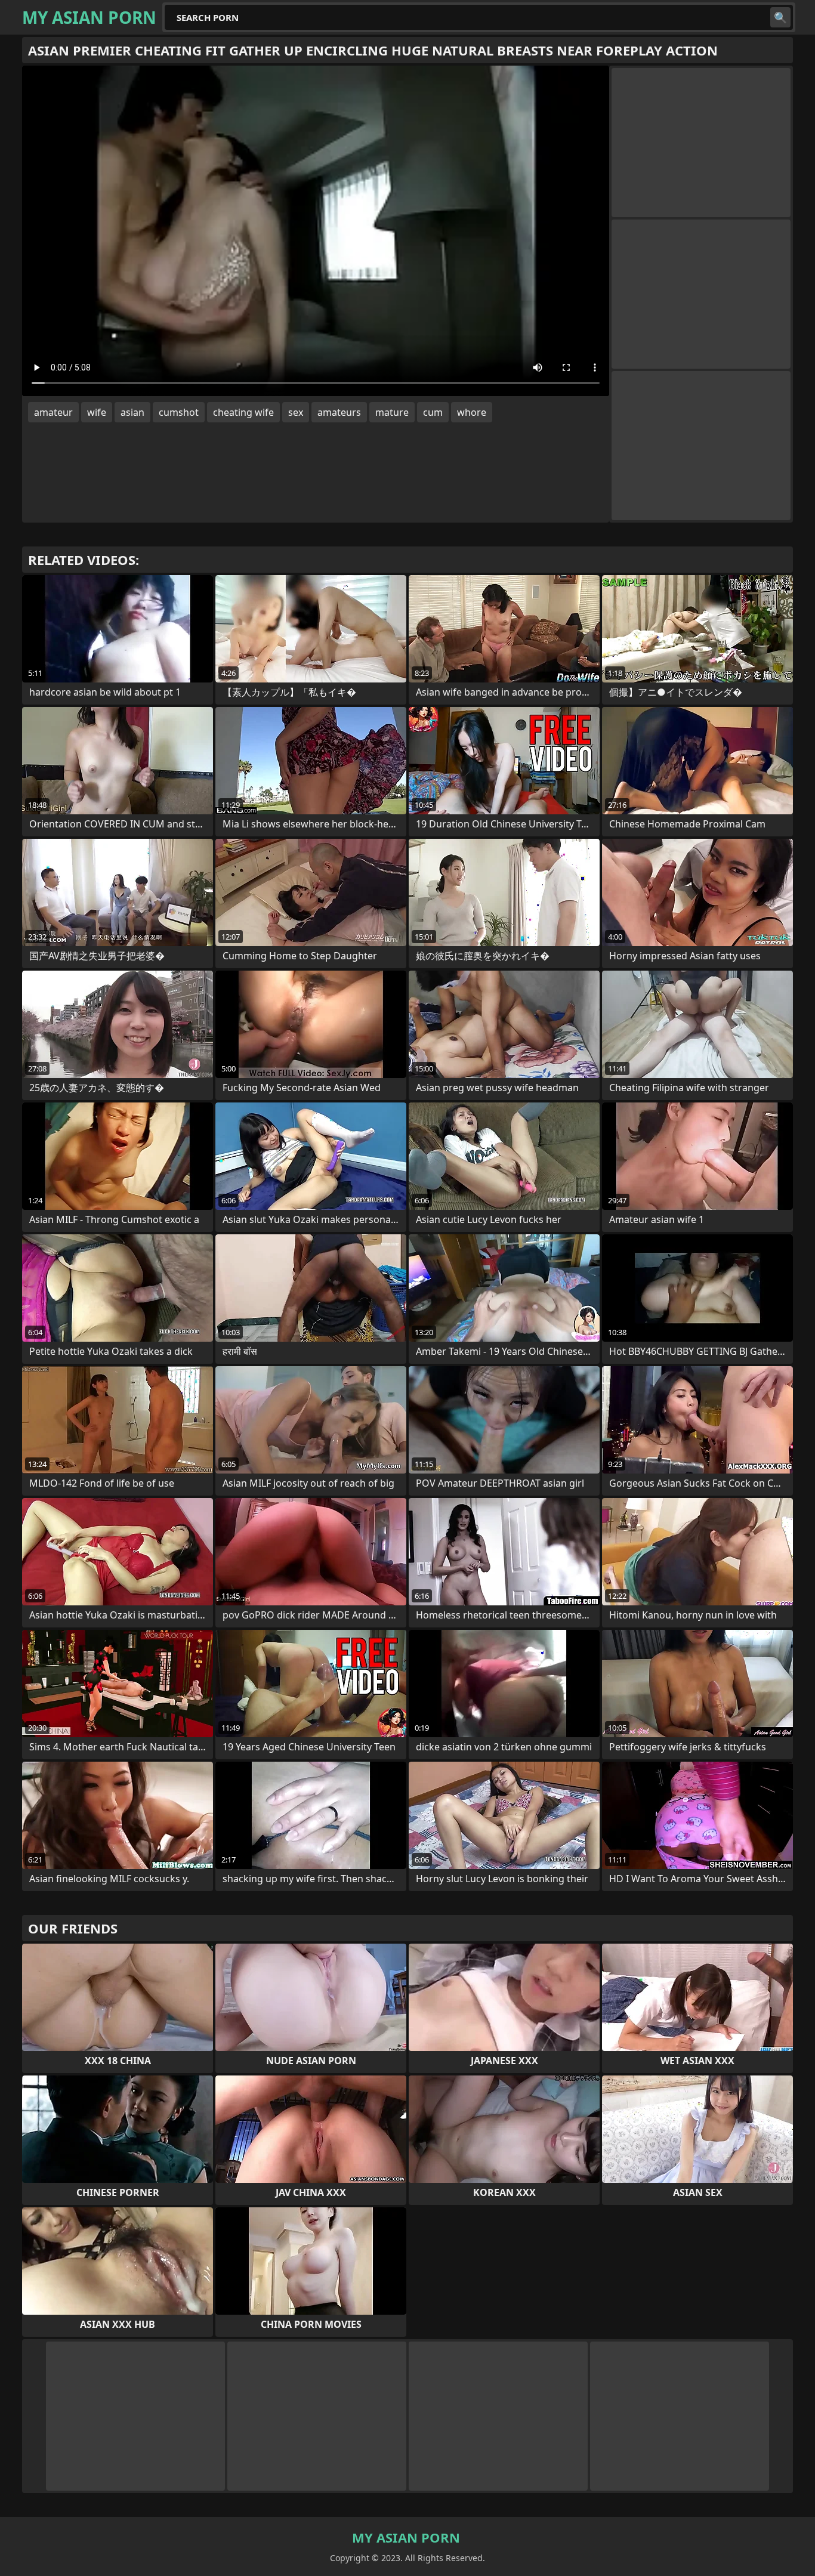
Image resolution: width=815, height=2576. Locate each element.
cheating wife (243, 412)
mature (392, 412)
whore (472, 412)
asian (132, 412)
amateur (53, 412)
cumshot (179, 412)
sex (296, 412)
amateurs (339, 412)
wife (97, 412)
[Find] (780, 17)
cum (433, 412)
